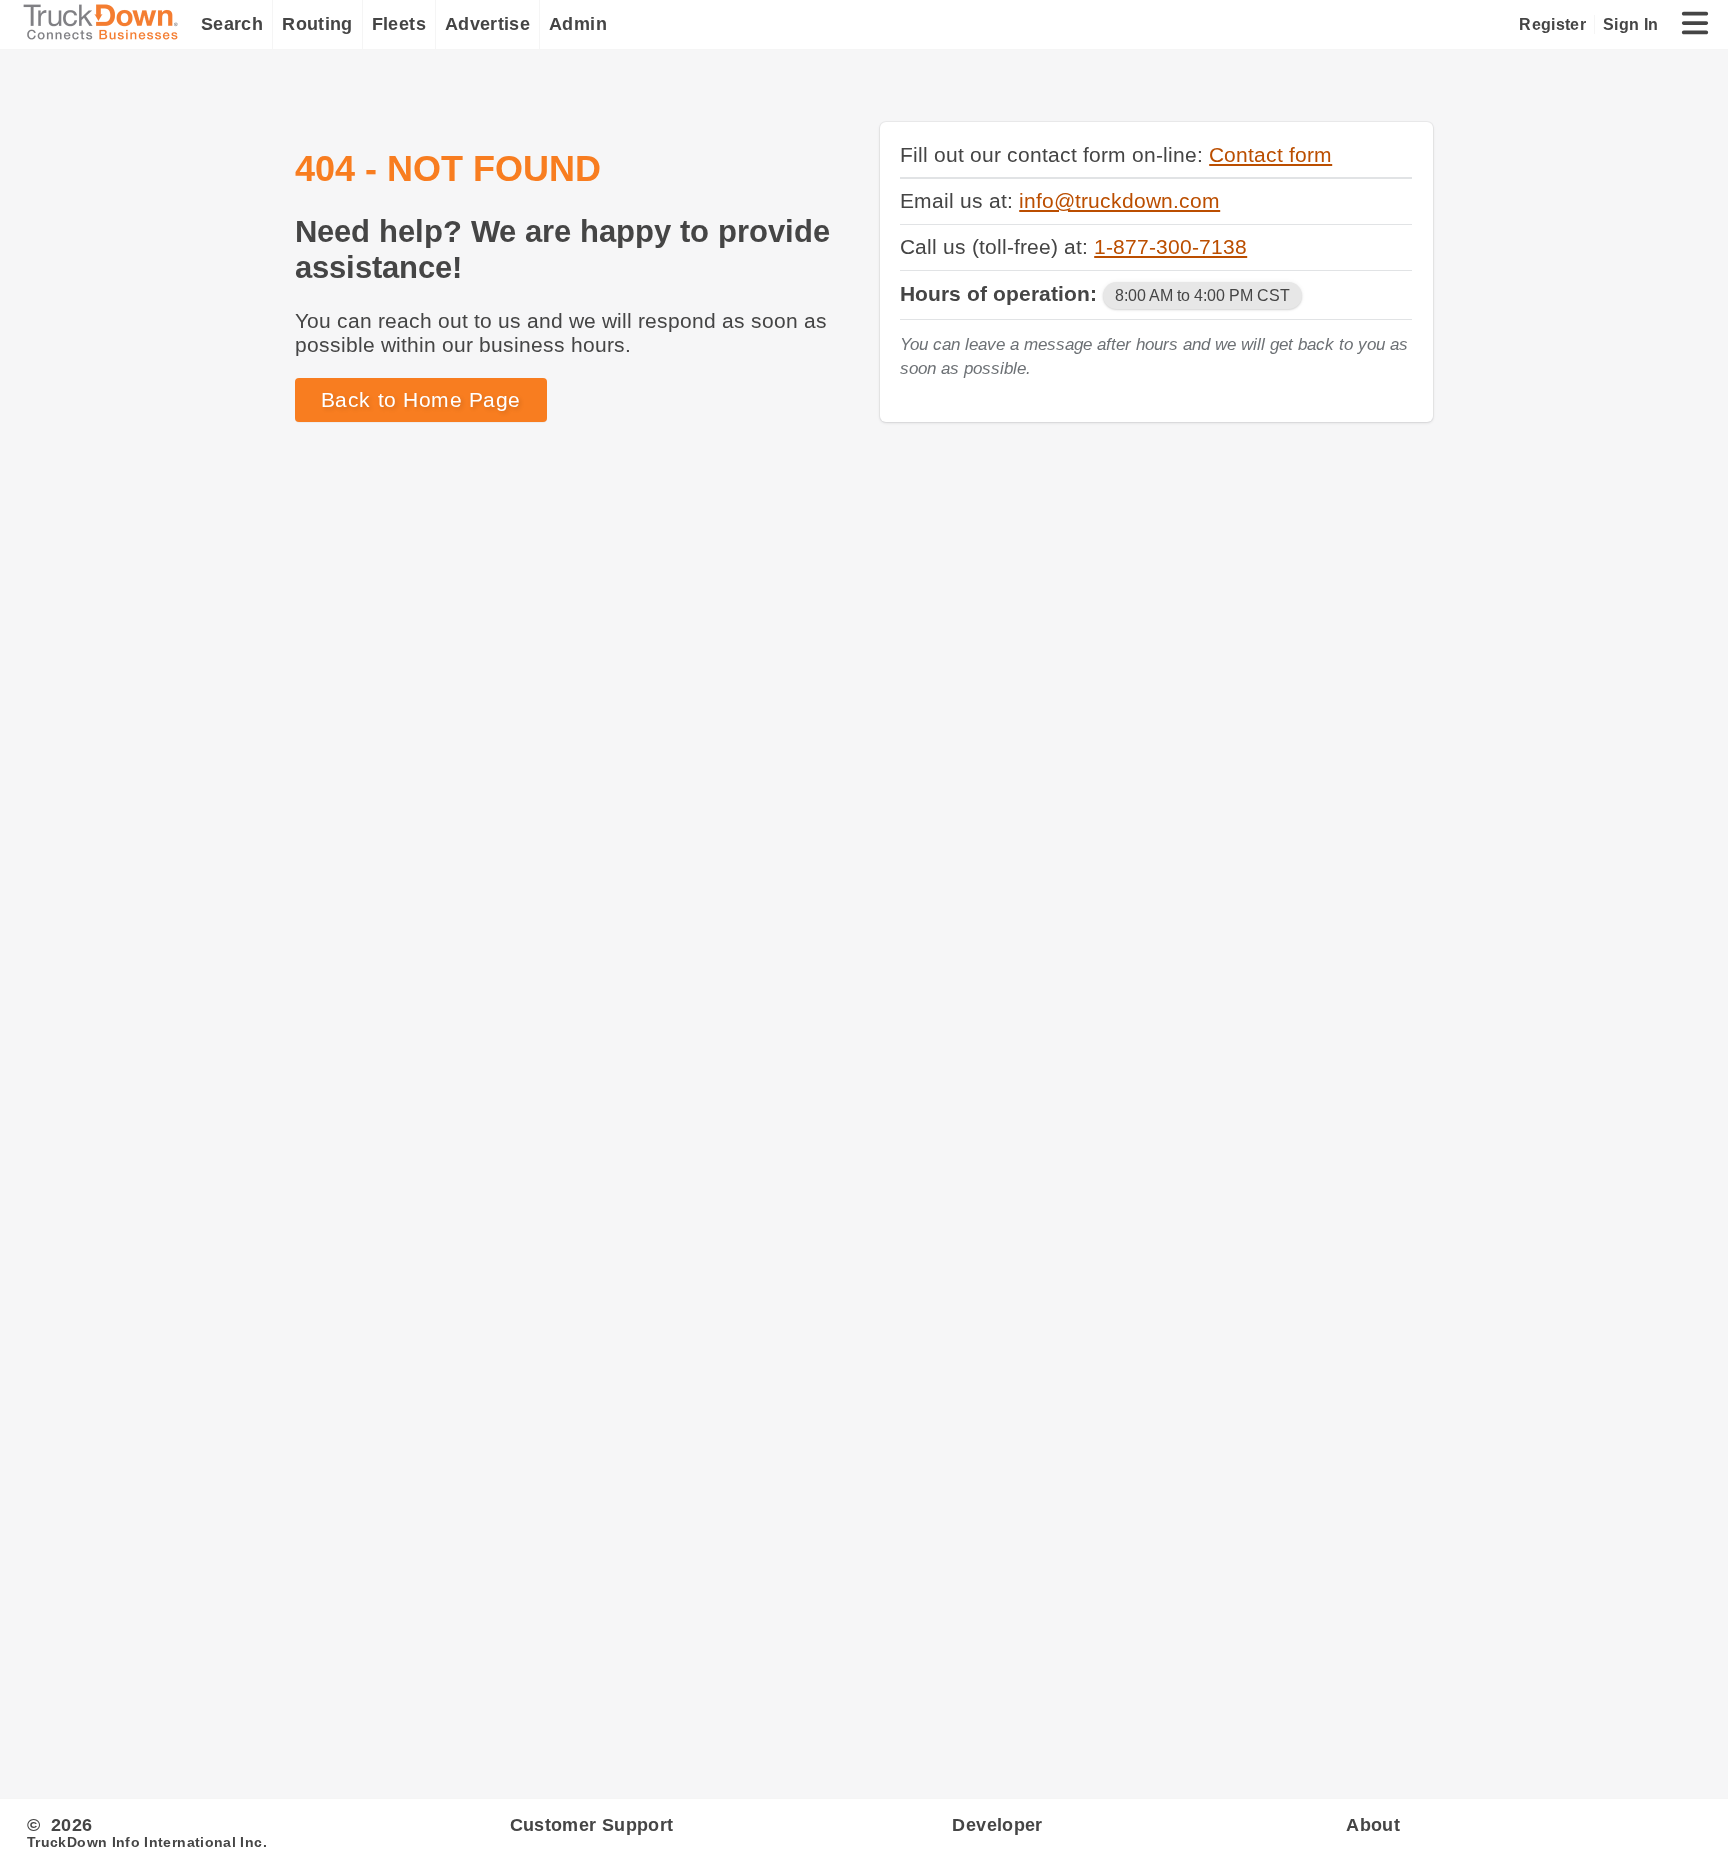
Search (232, 24)
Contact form (1270, 154)
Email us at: (959, 200)
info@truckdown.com (1119, 200)
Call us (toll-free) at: (997, 246)
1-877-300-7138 (1170, 246)
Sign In (1630, 24)
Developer (997, 1825)
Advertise (487, 24)
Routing (317, 24)
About (1373, 1825)
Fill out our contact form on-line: (1054, 154)
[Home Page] (105, 24)
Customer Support (592, 1825)
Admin (578, 24)
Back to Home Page (421, 399)
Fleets (399, 24)
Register (1552, 24)
